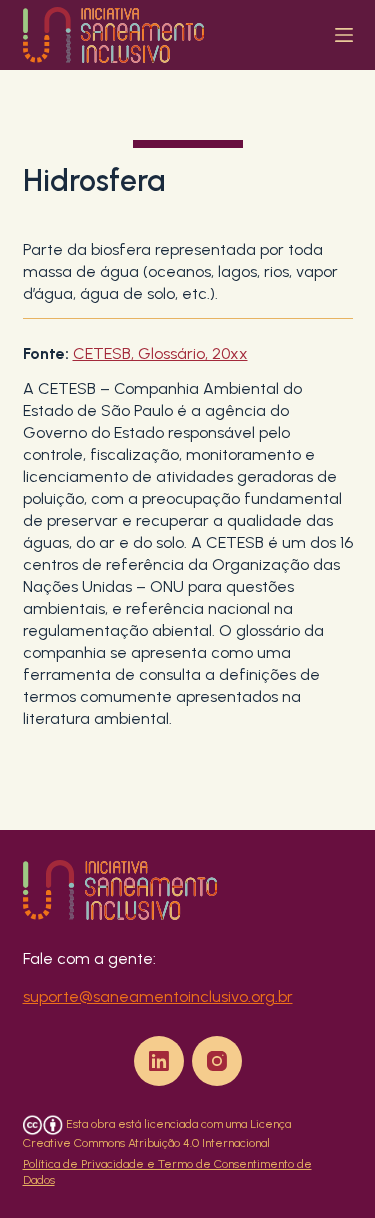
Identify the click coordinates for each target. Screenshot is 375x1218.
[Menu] (344, 35)
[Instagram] (217, 1061)
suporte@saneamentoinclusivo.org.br (158, 996)
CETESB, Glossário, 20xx (160, 353)
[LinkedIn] (159, 1061)
